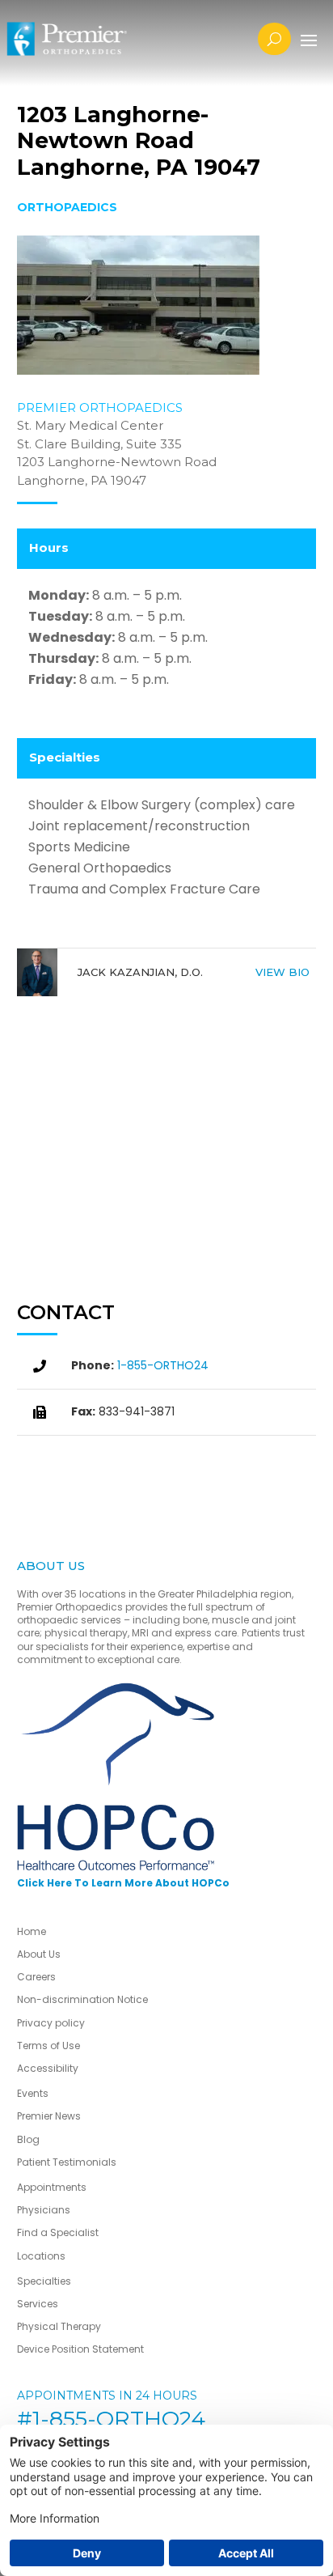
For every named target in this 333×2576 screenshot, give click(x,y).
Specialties (44, 2281)
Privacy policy (51, 2023)
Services (38, 2304)
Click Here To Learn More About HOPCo (123, 1883)
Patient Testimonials (67, 2162)
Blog (28, 2139)
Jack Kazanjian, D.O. (140, 972)
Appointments (52, 2187)
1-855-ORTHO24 (163, 1365)
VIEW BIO (282, 972)
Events (33, 2093)
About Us (39, 1954)
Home (32, 1931)
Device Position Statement (82, 2349)
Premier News (49, 2116)
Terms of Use (48, 2046)
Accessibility (48, 2068)
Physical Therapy (59, 2326)
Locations (41, 2256)
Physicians (44, 2210)
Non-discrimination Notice (82, 1999)
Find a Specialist (58, 2232)
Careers (36, 1977)
